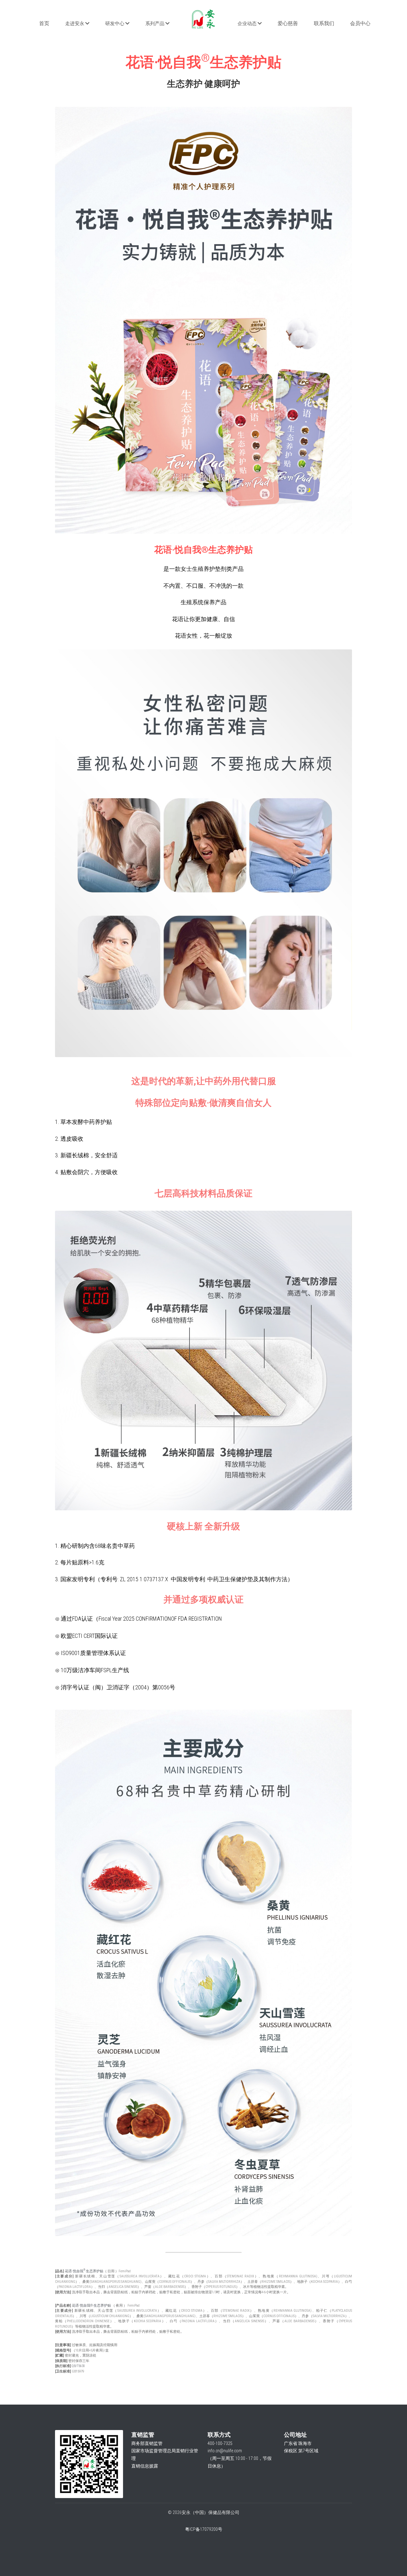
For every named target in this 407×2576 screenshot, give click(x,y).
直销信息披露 (145, 2466)
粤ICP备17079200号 (204, 2529)
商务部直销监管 (147, 2443)
